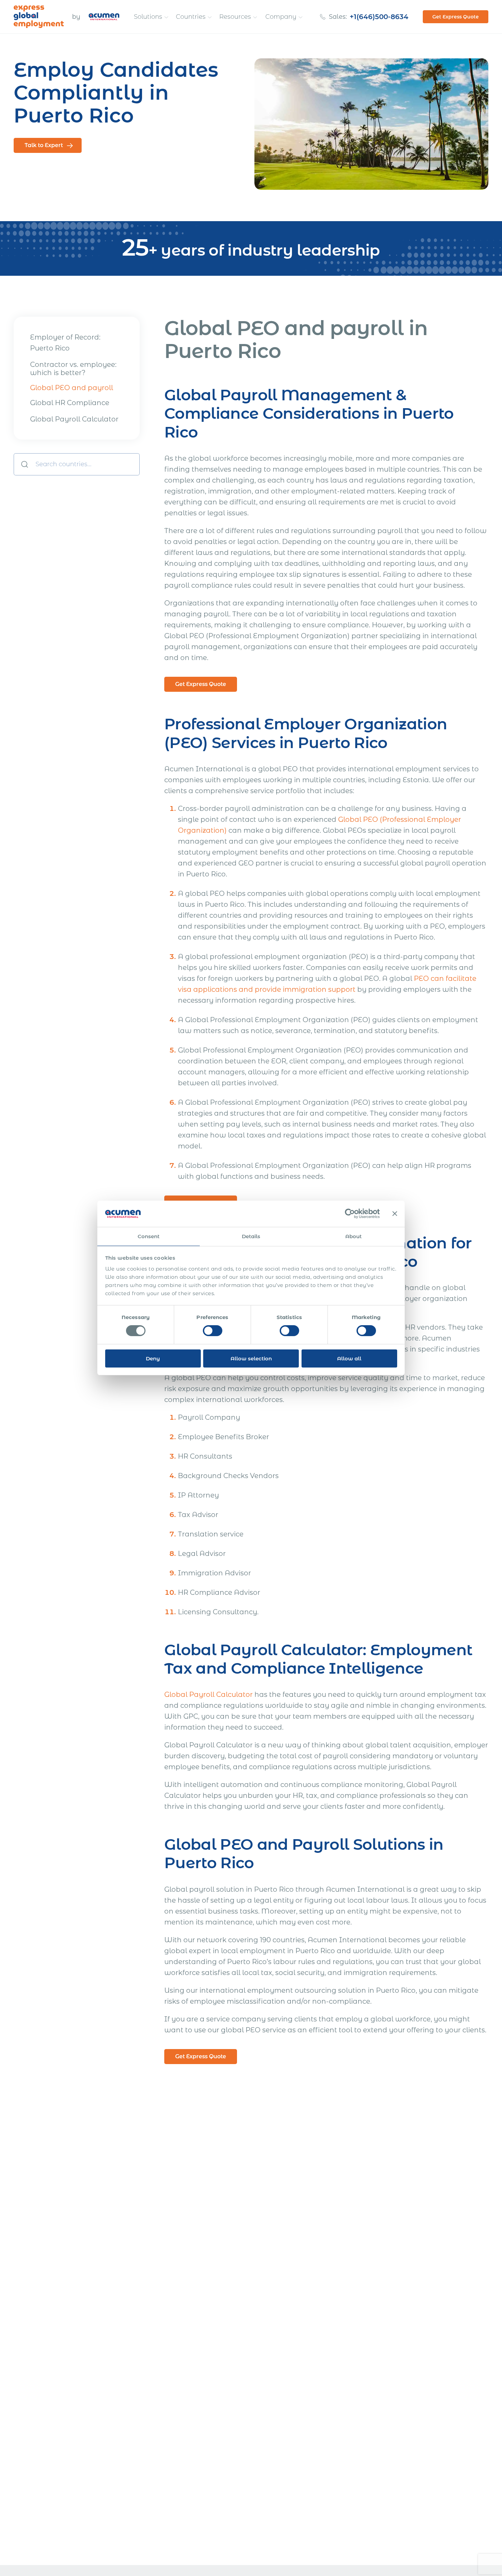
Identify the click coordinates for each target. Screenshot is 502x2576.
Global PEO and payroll (72, 388)
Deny (153, 1358)
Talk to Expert (44, 145)
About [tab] (354, 1236)
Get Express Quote (456, 17)
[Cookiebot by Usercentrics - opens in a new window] (350, 1214)
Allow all (349, 1358)
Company (281, 17)
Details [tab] (251, 1236)
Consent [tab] (149, 1236)
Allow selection (251, 1358)
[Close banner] (395, 1214)
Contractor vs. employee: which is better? (73, 369)
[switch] (213, 1331)
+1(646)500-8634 (379, 17)
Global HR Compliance (70, 403)
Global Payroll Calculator (74, 419)
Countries (191, 17)
